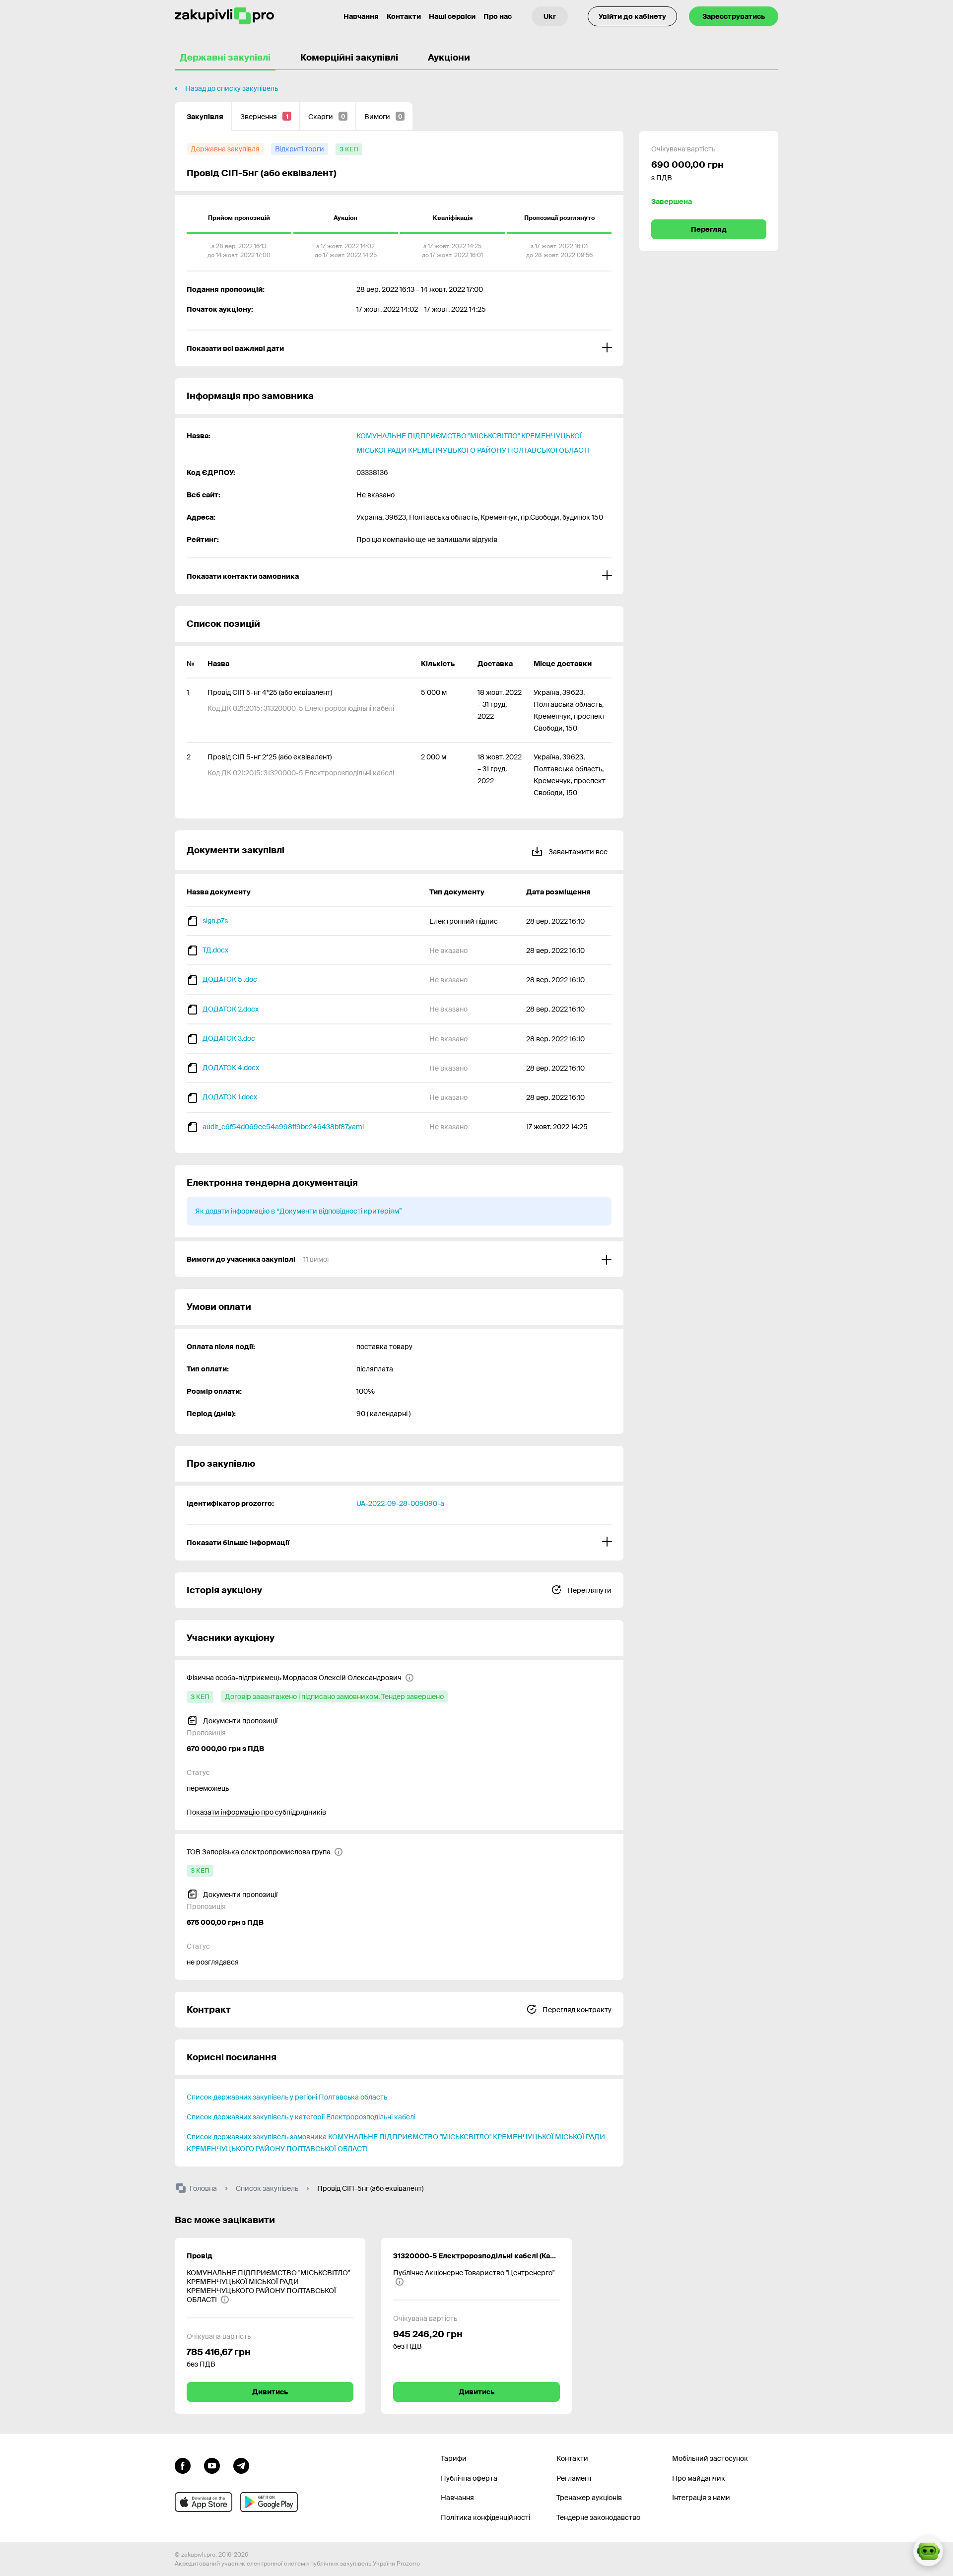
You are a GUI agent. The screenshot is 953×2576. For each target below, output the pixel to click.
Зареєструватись (734, 16)
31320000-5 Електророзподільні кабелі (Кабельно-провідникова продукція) (476, 2256)
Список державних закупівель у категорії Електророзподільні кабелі (301, 2117)
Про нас (498, 16)
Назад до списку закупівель (232, 88)
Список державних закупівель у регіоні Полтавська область (287, 2097)
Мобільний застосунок (710, 2458)
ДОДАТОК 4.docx (231, 1068)
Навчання (361, 16)
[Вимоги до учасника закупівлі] (399, 1259)
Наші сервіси (452, 16)
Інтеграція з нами (701, 2498)
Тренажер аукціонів (589, 2498)
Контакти (404, 16)
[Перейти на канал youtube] (212, 2465)
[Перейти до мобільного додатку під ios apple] (204, 2502)
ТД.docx (215, 950)
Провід (200, 2256)
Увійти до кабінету (632, 16)
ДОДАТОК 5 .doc (230, 979)
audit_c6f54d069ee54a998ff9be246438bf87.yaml (283, 1127)
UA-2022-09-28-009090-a (400, 1503)
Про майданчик (699, 2478)
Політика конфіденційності (485, 2517)
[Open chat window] (928, 2551)
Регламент (574, 2478)
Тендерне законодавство (598, 2517)
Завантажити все (577, 852)
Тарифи (454, 2458)
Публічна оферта (469, 2478)
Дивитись (270, 2392)
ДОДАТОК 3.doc (229, 1038)
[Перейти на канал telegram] (241, 2465)
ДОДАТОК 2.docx (231, 1009)
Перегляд (709, 229)
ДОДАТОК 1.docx (230, 1097)
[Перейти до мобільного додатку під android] (269, 2502)
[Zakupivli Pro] (224, 16)
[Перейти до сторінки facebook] (183, 2465)
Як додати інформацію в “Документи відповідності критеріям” (299, 1211)
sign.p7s (215, 921)
